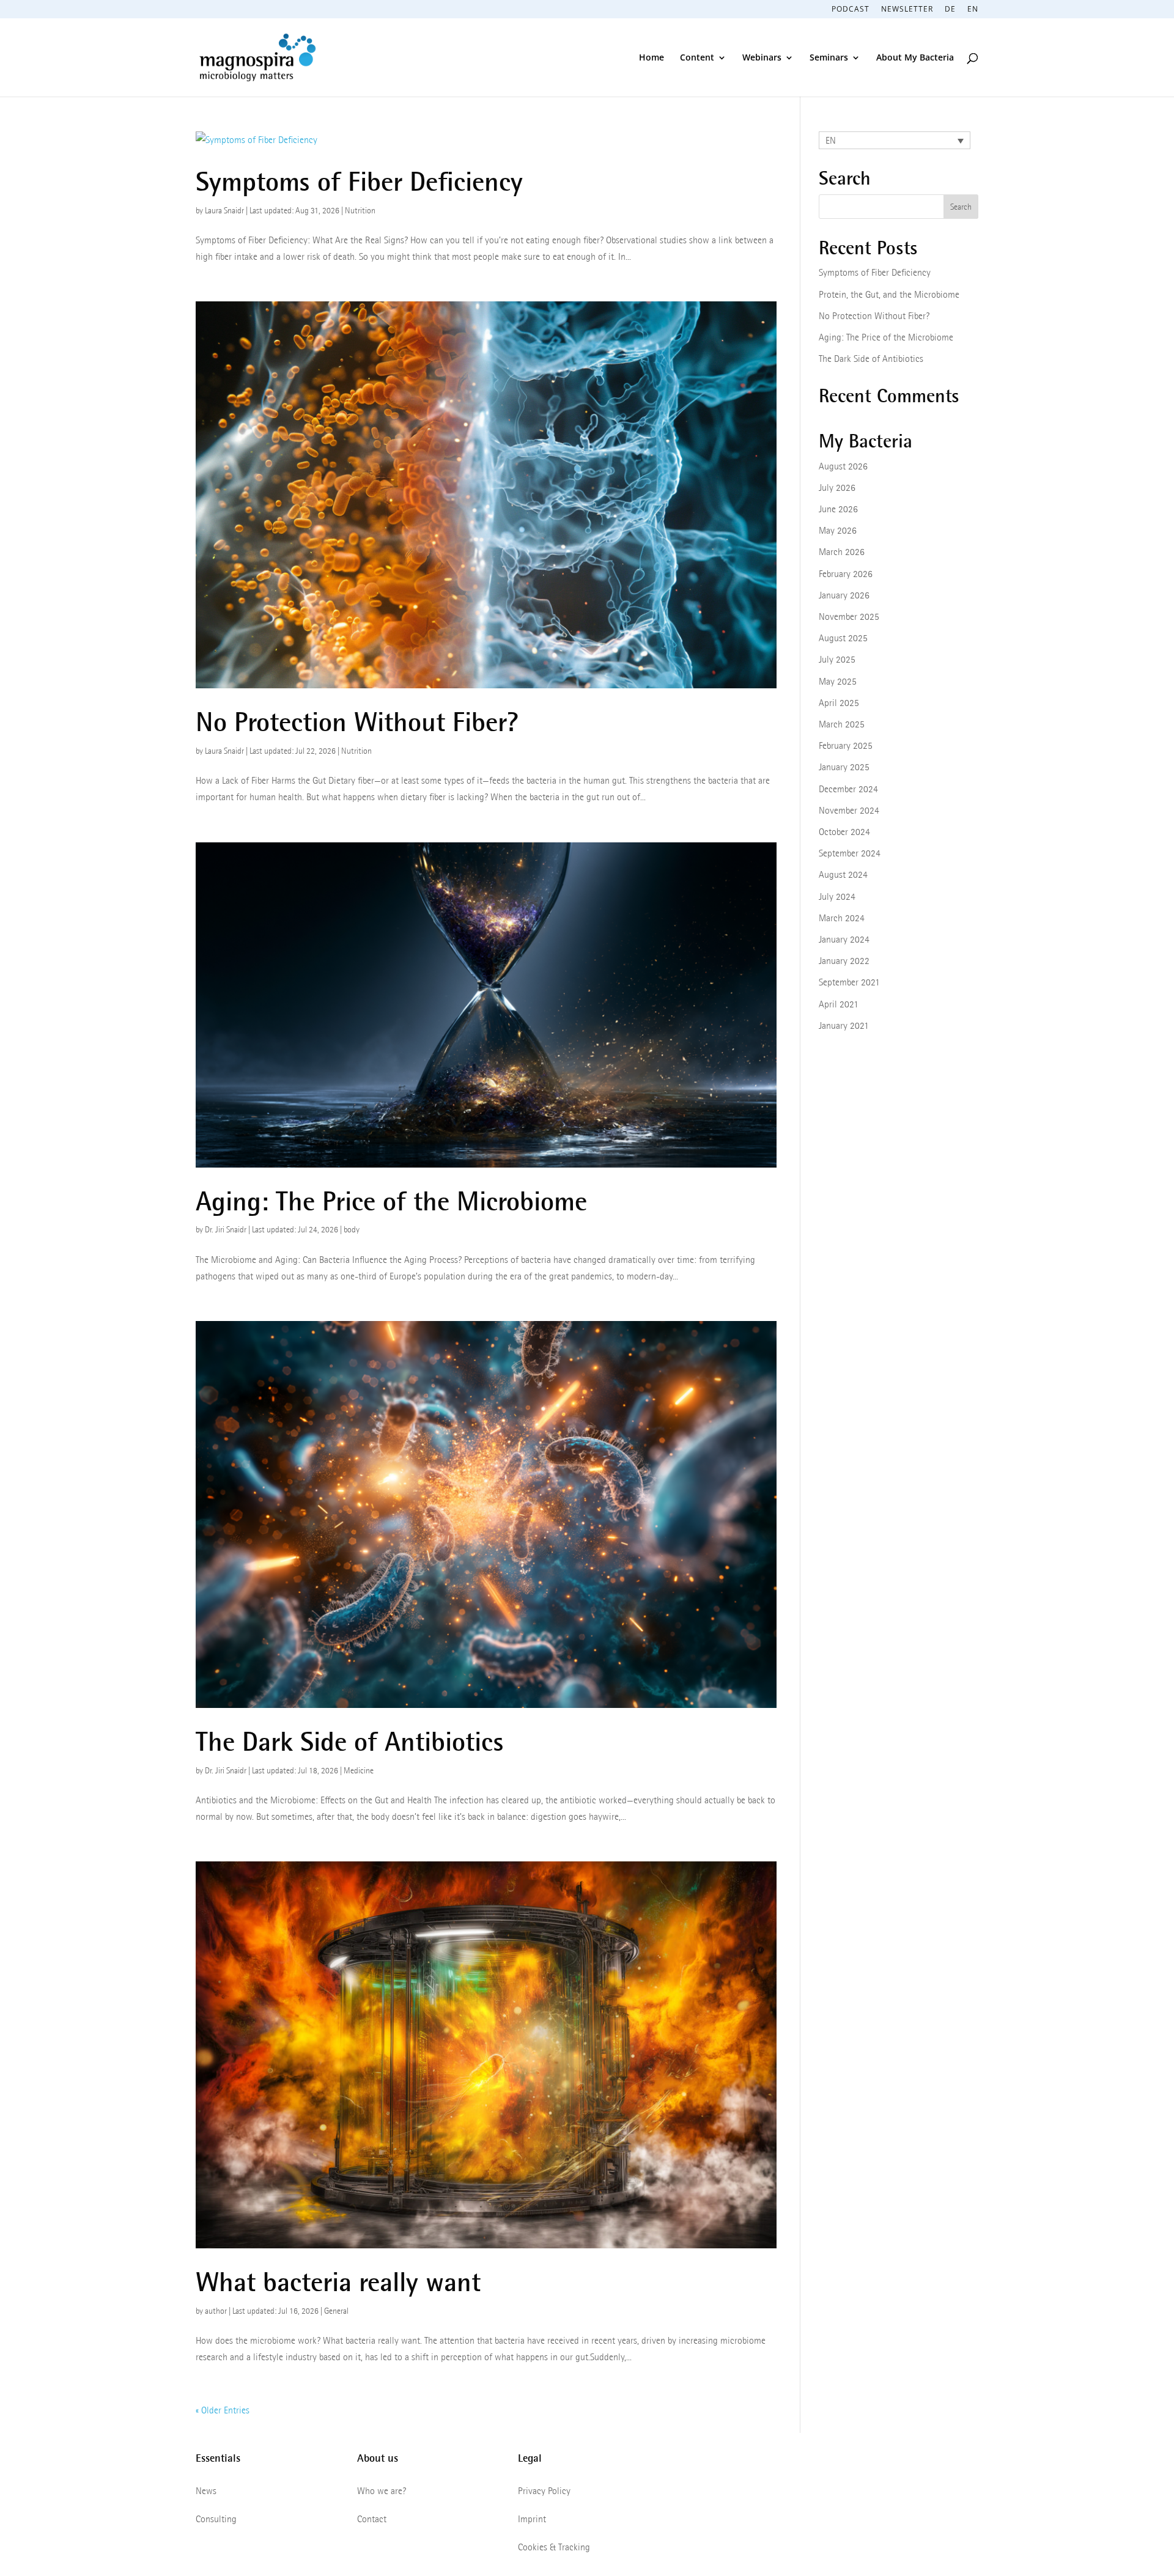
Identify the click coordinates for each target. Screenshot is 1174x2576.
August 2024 (843, 874)
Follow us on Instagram (909, 2467)
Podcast (851, 10)
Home (652, 58)
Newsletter (907, 10)
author (216, 2311)
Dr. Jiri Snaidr (226, 1230)
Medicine (359, 1771)
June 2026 (838, 509)
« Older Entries (223, 2410)
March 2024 (842, 918)
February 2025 (846, 745)
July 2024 (837, 896)
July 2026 (837, 488)
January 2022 (844, 961)
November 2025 (849, 616)
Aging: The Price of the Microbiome (391, 1201)
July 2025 (837, 659)
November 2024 (849, 810)
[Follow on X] (897, 2503)
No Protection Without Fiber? (357, 721)
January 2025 (844, 767)
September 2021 (849, 982)
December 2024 (848, 789)
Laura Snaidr (224, 211)
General (336, 2311)
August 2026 (843, 466)
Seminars (829, 58)
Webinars (762, 58)
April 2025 (839, 703)
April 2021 (839, 1004)
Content (697, 58)
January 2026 (844, 595)
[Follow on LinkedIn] (921, 2503)
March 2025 (842, 724)
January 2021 (844, 1025)
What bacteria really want (338, 2281)
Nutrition (360, 211)
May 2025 (838, 681)
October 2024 (844, 832)
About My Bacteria (915, 58)
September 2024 (850, 853)
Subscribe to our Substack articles (748, 2476)
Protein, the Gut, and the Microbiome (889, 294)
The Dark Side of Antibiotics (350, 1741)
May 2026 (838, 530)
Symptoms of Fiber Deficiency (359, 181)
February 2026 (846, 574)
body (352, 1230)
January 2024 (844, 939)
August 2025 (843, 638)
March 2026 (842, 552)
